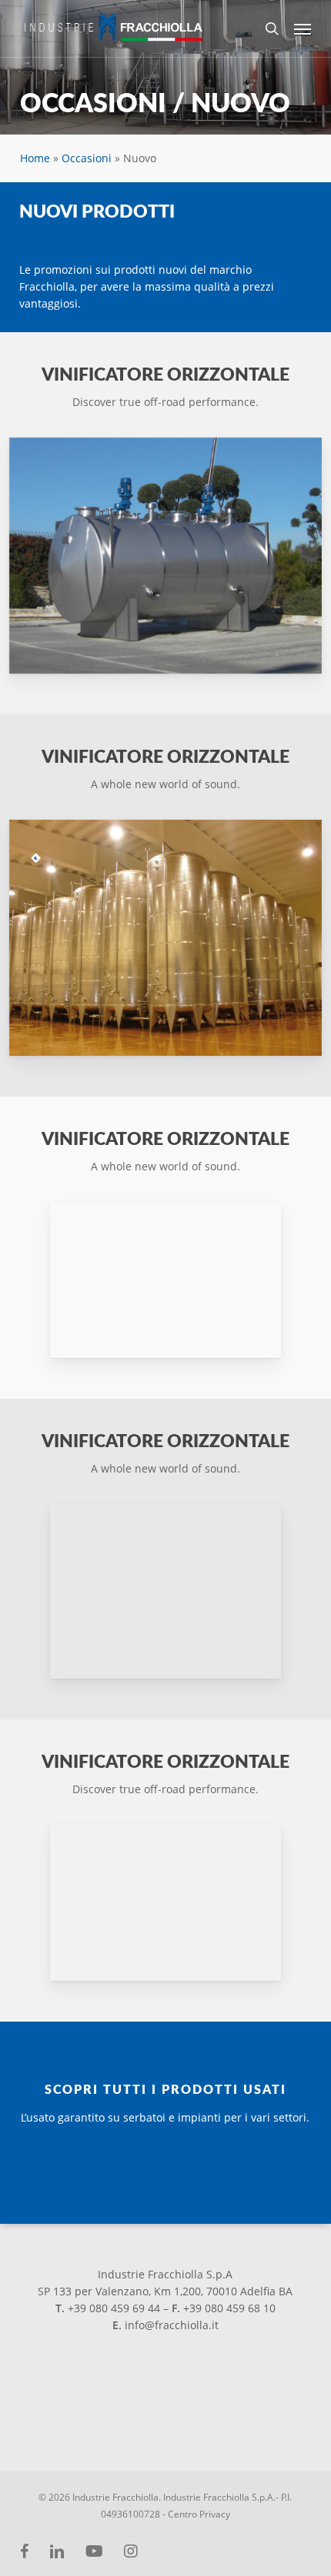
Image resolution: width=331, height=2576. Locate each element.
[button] (303, 28)
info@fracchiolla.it (172, 2325)
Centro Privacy (199, 2514)
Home (35, 158)
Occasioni (87, 158)
